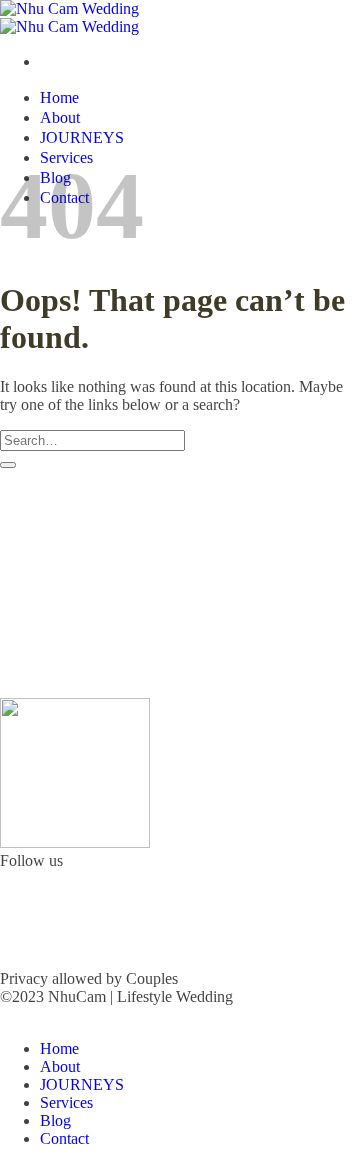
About (60, 117)
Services (66, 1102)
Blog (55, 1120)
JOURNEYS (82, 137)
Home (59, 97)
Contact (64, 1138)
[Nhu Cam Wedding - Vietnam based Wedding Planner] (69, 17)
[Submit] (8, 465)
